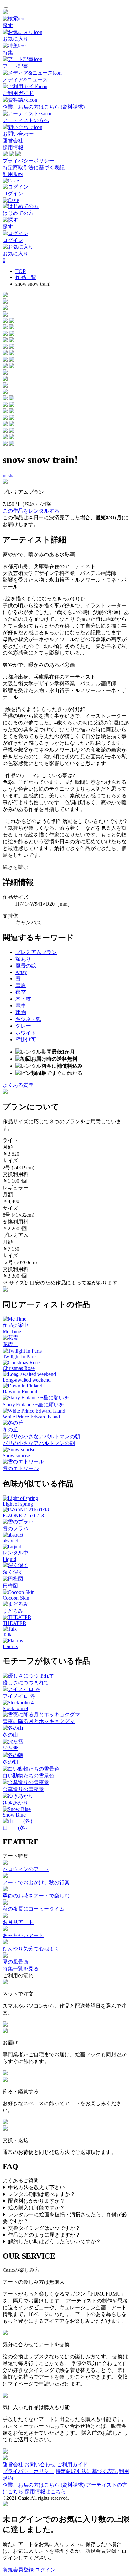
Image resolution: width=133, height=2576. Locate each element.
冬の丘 (10, 1430)
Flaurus (10, 1646)
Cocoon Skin (16, 1598)
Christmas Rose (19, 1368)
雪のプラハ (15, 1528)
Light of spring (18, 1504)
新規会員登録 (18, 2570)
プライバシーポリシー (28, 161)
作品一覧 (26, 277)
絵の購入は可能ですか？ (36, 2208)
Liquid (9, 1559)
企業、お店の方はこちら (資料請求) (44, 2485)
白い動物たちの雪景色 (28, 1776)
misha (9, 476)
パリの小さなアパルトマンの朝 (39, 1443)
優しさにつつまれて (26, 1683)
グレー (23, 1026)
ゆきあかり (15, 1803)
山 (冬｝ (16, 1828)
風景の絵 (26, 966)
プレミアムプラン (36, 952)
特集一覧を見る (21, 1969)
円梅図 (10, 1586)
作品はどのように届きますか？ (44, 2235)
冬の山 (10, 1735)
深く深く (13, 1572)
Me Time (12, 1331)
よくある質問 (18, 1085)
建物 (21, 1012)
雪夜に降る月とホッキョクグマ (39, 1721)
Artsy (21, 972)
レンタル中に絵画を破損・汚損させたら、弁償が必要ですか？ (65, 2218)
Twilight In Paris (20, 1357)
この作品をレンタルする (31, 511)
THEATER (14, 1623)
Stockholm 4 (15, 1708)
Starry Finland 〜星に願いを (33, 1404)
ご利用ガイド (72, 2464)
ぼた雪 (10, 1748)
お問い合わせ (40, 2464)
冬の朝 (10, 1762)
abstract (10, 1541)
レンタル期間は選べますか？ (42, 2194)
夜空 (21, 992)
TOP (20, 271)
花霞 (10, 1344)
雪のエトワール (21, 1468)
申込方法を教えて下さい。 (39, 2187)
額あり (23, 959)
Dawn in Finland (20, 1392)
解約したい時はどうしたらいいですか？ (55, 2242)
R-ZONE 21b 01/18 (23, 1516)
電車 (21, 1006)
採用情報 (13, 147)
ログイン (45, 2570)
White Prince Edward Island (31, 1417)
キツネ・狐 (28, 1019)
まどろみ (13, 1611)
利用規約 (13, 174)
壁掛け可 (26, 1039)
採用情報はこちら (45, 2492)
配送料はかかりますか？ (36, 2201)
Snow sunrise (16, 1455)
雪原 (21, 985)
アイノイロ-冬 (19, 1696)
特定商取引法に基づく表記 (34, 167)
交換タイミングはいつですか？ (44, 2228)
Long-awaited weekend (27, 1380)
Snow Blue (14, 1815)
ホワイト (26, 1033)
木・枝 (23, 999)
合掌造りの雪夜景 (23, 1789)
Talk (7, 1635)
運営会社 (13, 141)
